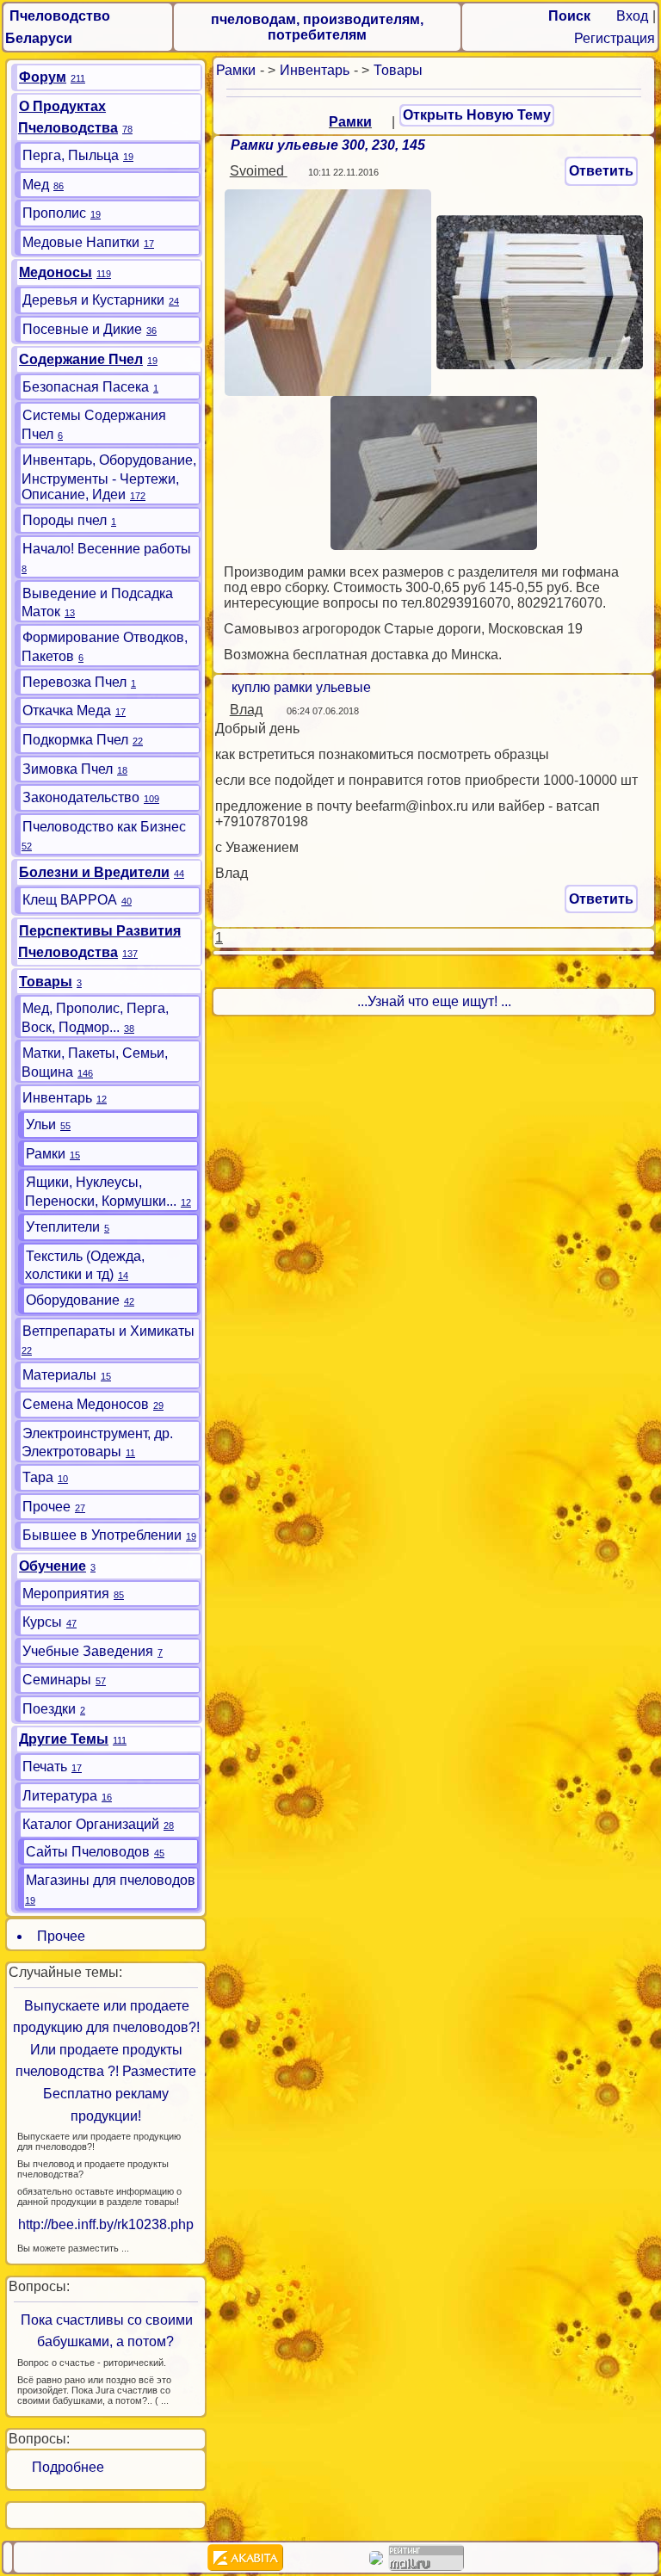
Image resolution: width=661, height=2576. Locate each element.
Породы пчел (65, 520)
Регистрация (615, 38)
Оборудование (73, 1300)
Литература (60, 1796)
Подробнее (61, 2467)
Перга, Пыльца (71, 155)
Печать (45, 1767)
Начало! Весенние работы (107, 549)
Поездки (49, 1709)
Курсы (42, 1622)
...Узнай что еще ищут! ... (434, 1001)
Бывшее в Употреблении (102, 1535)
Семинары (57, 1680)
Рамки (236, 70)
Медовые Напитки (81, 242)
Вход (632, 16)
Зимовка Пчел (68, 769)
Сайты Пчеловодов (88, 1852)
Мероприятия (66, 1594)
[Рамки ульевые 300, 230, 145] (328, 291)
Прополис (54, 213)
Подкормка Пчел (75, 740)
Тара (38, 1477)
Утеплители (63, 1227)
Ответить (601, 171)
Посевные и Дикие (82, 329)
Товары (398, 70)
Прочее (46, 1507)
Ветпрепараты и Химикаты (108, 1331)
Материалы (59, 1375)
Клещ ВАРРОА (70, 900)
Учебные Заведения (88, 1651)
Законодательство (81, 797)
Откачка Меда (67, 710)
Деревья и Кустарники (93, 300)
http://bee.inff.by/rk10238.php (106, 2224)
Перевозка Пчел (74, 682)
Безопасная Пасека (86, 387)
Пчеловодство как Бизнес (104, 827)
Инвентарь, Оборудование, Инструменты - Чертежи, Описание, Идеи (109, 477)
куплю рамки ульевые (301, 687)
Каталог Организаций (91, 1824)
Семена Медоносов (86, 1404)
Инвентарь (315, 70)
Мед (36, 185)
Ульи (41, 1124)
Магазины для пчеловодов (111, 1880)
